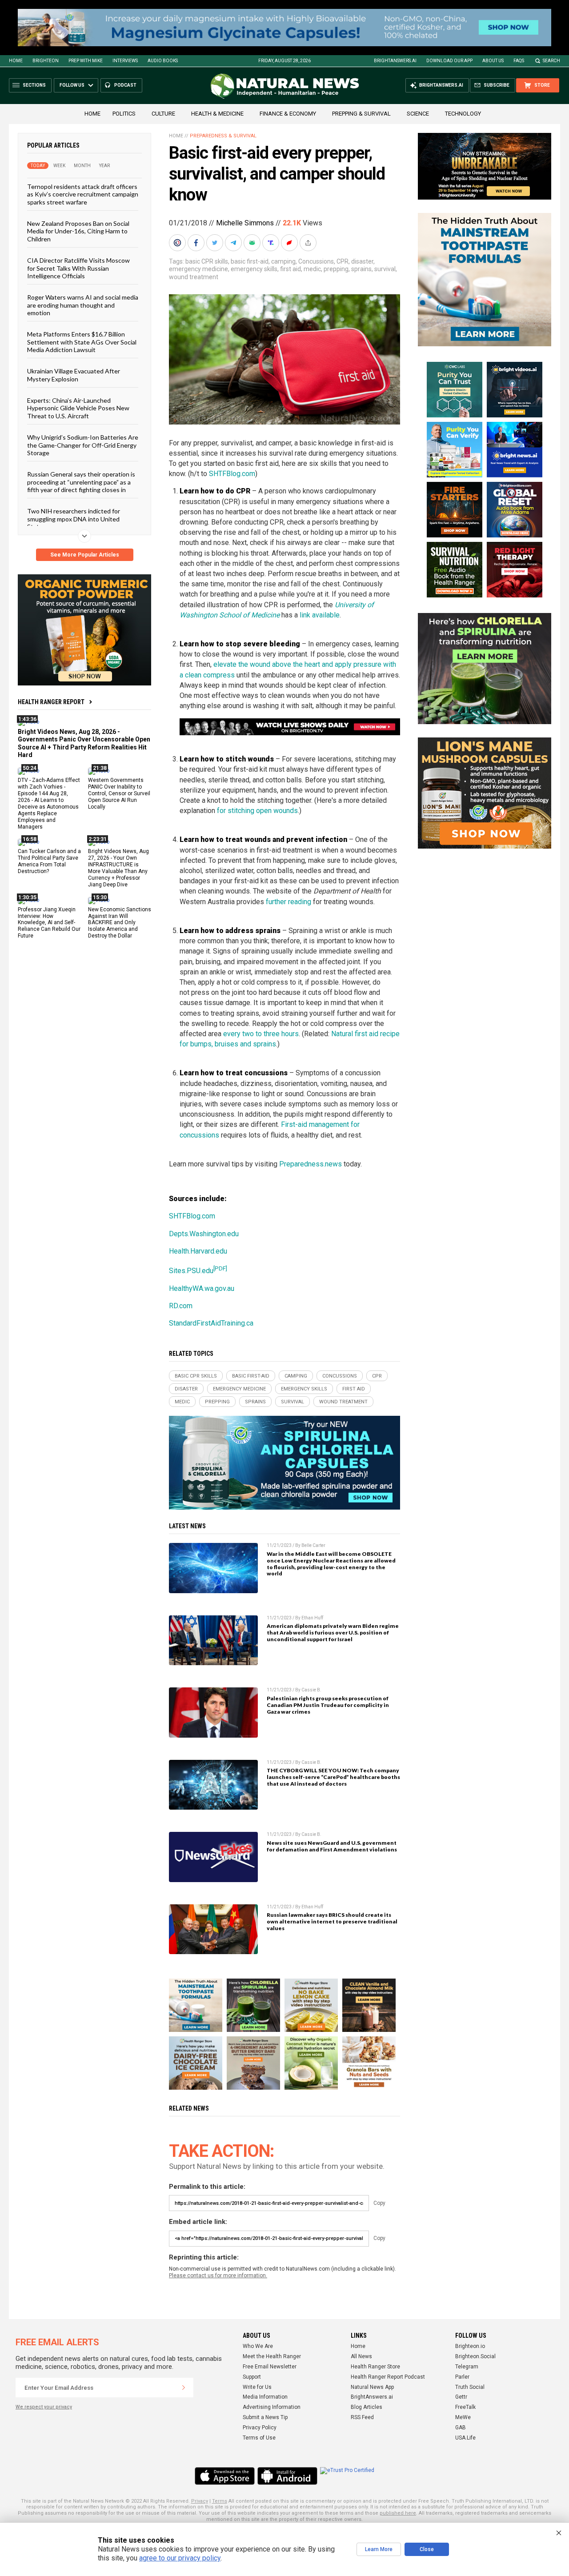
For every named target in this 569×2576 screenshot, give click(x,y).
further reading (289, 902)
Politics (124, 114)
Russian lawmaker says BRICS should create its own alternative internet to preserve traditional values (332, 1921)
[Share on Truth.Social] (272, 243)
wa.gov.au (219, 1288)
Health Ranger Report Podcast (388, 2377)
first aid (291, 269)
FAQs (519, 61)
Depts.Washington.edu (204, 1234)
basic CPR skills (207, 261)
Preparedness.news (311, 1164)
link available (320, 615)
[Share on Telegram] (234, 243)
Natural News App (372, 2387)
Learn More (379, 2549)
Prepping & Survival (361, 114)
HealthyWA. (187, 1288)
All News (361, 2356)
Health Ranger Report (51, 702)
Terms (220, 2501)
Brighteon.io (470, 2346)
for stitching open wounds (257, 811)
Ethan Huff (312, 1618)
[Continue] (184, 2388)
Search (551, 61)
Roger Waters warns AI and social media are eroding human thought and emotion (83, 305)
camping (283, 261)
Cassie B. (311, 1690)
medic (312, 269)
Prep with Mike (86, 61)
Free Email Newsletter (270, 2367)
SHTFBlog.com (232, 474)
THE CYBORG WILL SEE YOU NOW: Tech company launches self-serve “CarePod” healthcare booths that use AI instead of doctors (333, 1777)
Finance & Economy (288, 114)
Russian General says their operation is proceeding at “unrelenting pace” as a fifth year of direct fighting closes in (81, 482)
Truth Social (470, 2387)
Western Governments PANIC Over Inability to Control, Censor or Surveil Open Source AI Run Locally (119, 793)
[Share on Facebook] (197, 243)
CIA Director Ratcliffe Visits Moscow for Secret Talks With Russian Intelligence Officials (78, 268)
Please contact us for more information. (218, 2276)
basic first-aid (250, 261)
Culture (163, 114)
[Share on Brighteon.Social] (178, 243)
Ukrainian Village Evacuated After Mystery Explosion (74, 375)
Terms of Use (259, 2438)
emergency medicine (198, 269)
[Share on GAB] (253, 243)
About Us (493, 61)
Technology (463, 114)
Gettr (461, 2397)
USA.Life (465, 2438)
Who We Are (258, 2346)
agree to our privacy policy (180, 2558)
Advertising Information (272, 2407)
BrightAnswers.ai (395, 61)
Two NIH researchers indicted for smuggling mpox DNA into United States (74, 519)
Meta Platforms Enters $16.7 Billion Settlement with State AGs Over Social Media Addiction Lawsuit (82, 342)
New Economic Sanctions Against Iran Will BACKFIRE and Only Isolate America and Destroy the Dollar (120, 923)
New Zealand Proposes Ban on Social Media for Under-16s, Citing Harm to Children (78, 231)
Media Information (265, 2397)
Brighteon (46, 61)
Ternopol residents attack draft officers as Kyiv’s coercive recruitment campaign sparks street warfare (83, 194)
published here (398, 2513)
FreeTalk (465, 2407)
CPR (343, 261)
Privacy (200, 2501)
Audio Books (163, 61)
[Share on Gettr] (290, 243)
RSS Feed (362, 2417)
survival (385, 269)
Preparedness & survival (223, 136)
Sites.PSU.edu (198, 1271)
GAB (461, 2428)
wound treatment (194, 277)
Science (418, 114)
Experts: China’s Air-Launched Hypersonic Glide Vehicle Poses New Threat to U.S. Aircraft (78, 408)
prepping (336, 269)
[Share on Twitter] (216, 243)
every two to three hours (261, 1034)
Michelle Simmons (245, 223)
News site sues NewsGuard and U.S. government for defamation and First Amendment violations (332, 1846)
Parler (462, 2377)
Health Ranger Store (375, 2367)
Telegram (467, 2367)
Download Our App (449, 61)
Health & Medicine (217, 114)
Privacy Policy (260, 2428)
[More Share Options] (309, 243)
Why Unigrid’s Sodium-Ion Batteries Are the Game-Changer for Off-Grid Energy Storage (83, 445)
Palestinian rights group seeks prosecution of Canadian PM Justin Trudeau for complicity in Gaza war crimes (328, 1705)
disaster (362, 261)
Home (16, 61)
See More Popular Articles (85, 555)
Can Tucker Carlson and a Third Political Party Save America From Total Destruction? (49, 861)
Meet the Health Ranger (272, 2356)
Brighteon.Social (475, 2356)
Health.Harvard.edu (198, 1251)
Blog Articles (367, 2407)
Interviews (125, 61)
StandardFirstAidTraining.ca (211, 1323)
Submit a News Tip (265, 2417)
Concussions (316, 261)
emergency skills (254, 269)
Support (252, 2377)
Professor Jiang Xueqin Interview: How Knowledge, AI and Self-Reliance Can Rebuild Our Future (49, 923)
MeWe (463, 2417)
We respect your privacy (44, 2407)
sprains (361, 269)
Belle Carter (313, 1545)
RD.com (181, 1306)
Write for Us (257, 2387)
